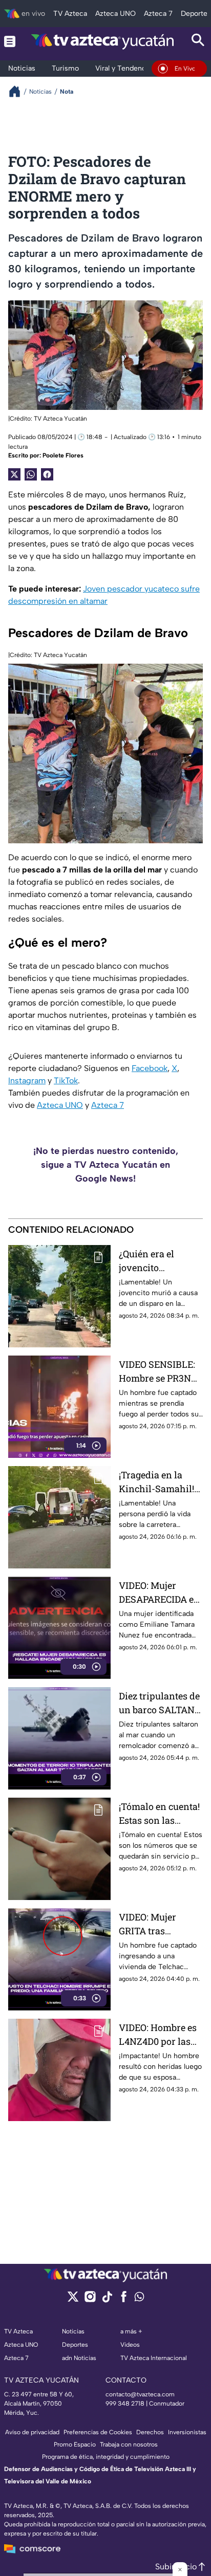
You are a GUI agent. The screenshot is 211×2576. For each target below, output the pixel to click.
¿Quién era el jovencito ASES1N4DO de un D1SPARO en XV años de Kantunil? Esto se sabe (158, 1261)
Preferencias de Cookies (98, 2432)
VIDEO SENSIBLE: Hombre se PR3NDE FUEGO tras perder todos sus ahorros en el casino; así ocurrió (161, 1372)
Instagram (27, 1080)
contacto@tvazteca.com (140, 2394)
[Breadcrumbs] (19, 91)
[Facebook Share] (47, 474)
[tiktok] (107, 2300)
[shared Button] (31, 474)
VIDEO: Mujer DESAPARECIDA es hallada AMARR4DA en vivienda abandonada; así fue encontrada (159, 1593)
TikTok (66, 1080)
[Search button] (198, 41)
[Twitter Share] (14, 474)
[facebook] (124, 2300)
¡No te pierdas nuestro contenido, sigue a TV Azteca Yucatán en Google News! (106, 1165)
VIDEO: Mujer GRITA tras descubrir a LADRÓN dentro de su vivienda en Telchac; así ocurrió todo (159, 1924)
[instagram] (90, 2300)
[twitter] (73, 2300)
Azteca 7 (108, 1105)
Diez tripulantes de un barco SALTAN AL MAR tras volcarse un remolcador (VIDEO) (159, 1703)
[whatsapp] (139, 2299)
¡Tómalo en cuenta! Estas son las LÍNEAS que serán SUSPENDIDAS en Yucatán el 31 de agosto (159, 1814)
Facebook (150, 1068)
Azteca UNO (60, 1105)
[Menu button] (10, 41)
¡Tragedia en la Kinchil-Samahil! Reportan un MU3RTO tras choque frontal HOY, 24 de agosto (156, 1482)
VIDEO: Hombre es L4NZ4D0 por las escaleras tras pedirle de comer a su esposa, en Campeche (159, 2035)
